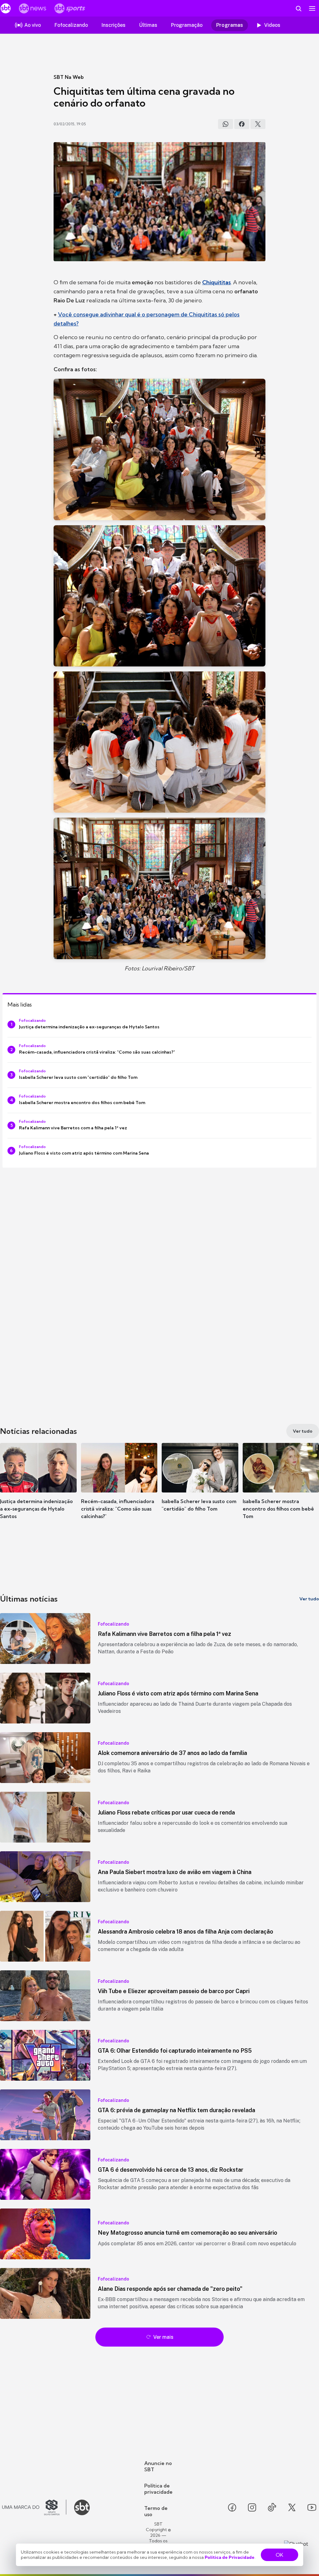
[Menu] (312, 8)
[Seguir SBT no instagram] (252, 2507)
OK (279, 2555)
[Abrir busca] (298, 8)
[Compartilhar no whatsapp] (226, 124)
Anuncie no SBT (158, 2466)
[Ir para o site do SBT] (82, 2507)
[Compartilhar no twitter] (258, 124)
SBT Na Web (69, 77)
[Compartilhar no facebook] (242, 124)
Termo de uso (156, 2511)
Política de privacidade (158, 2489)
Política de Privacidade (230, 2557)
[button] (38, 1487)
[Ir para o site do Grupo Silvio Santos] (34, 2507)
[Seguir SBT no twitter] (292, 2507)
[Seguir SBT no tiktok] (272, 2507)
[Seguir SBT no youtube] (312, 2507)
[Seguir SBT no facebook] (232, 2507)
